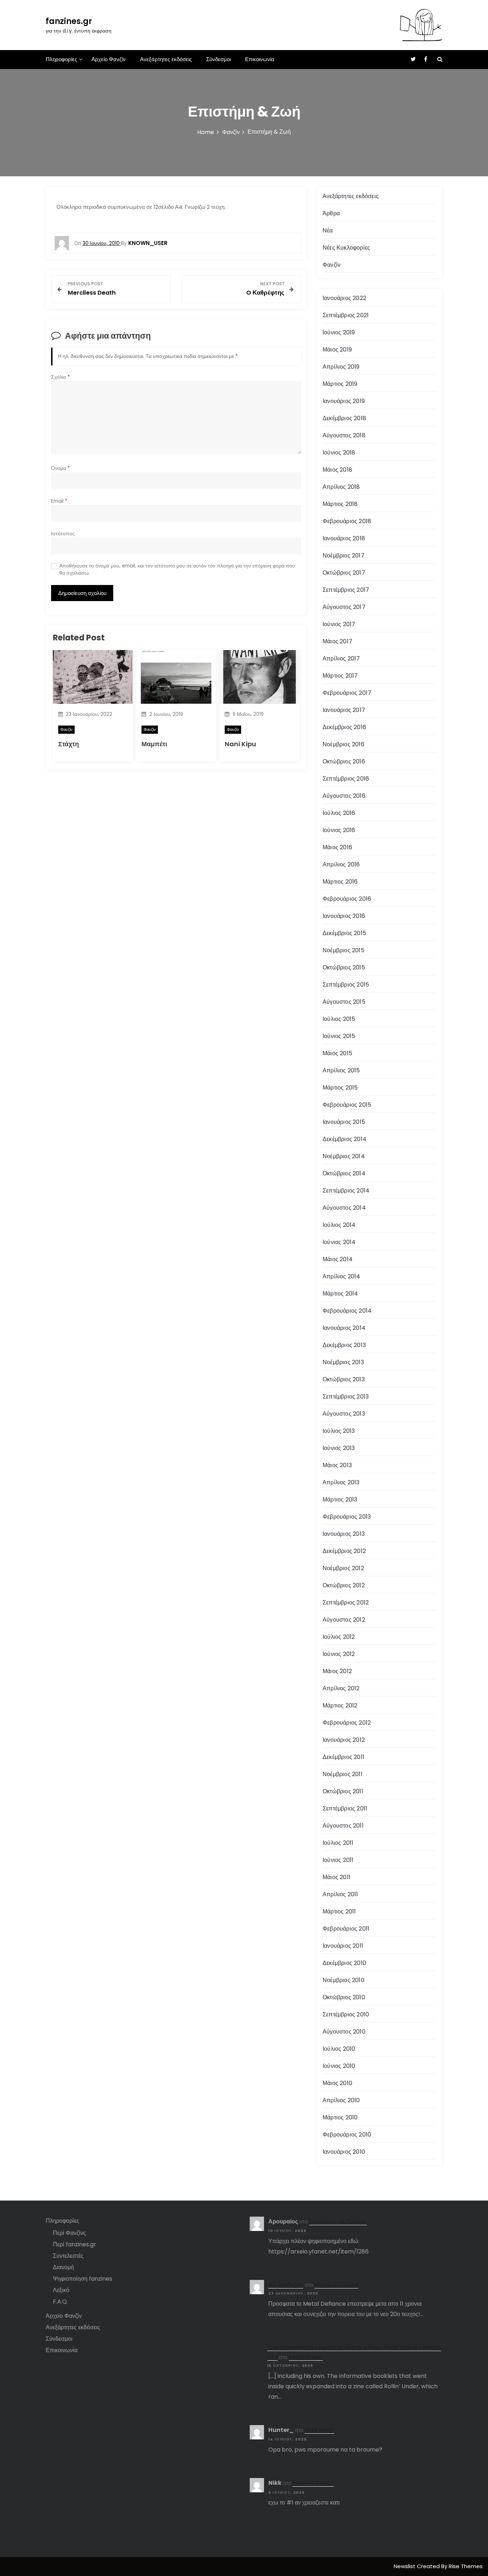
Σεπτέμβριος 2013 (346, 1397)
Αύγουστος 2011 (343, 1826)
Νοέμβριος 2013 (343, 1362)
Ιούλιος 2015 (339, 1019)
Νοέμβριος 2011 (343, 1774)
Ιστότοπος (63, 534)
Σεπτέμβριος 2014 (346, 1191)
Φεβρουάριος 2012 (347, 1723)
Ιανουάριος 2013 (344, 1534)
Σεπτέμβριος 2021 (346, 315)
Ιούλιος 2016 (339, 813)
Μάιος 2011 (337, 1877)
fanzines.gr (69, 21)
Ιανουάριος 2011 (343, 1946)
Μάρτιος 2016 (340, 882)
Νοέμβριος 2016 (343, 744)
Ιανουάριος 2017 (344, 710)
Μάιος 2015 (337, 1053)
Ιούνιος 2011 (338, 1860)
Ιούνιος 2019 (339, 332)
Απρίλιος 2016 (341, 864)
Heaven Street (313, 2483)
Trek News (320, 2430)
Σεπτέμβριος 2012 (346, 1602)
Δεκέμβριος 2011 (343, 1757)
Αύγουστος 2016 (344, 796)
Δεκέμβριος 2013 (344, 1345)
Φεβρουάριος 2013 (347, 1517)
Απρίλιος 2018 (341, 487)
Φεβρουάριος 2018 (347, 521)
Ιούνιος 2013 (339, 1448)
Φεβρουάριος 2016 (347, 899)
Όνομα (61, 468)
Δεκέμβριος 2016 (344, 727)
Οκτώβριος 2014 (344, 1173)
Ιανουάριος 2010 (344, 2152)
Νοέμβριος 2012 (343, 1568)
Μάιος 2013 (337, 1465)
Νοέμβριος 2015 (343, 950)
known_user (148, 243)
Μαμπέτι (154, 744)
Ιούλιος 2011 (338, 1843)
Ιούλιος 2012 (339, 1637)
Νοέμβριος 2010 (343, 1980)
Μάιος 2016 (337, 847)
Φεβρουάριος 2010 (347, 2135)
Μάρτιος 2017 (340, 676)
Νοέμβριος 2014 (344, 1156)
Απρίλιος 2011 (340, 1894)
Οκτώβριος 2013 (344, 1379)
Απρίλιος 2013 (341, 1482)
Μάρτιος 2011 (339, 1911)
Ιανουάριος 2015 (344, 1122)
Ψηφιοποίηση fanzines (83, 2279)
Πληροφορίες (61, 59)
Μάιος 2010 (337, 2083)
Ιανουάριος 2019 (344, 401)
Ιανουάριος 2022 (344, 298)
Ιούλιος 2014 (339, 1225)
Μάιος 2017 (337, 641)
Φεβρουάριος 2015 (347, 1105)
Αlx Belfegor (286, 2285)
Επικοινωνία (260, 59)
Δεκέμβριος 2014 (345, 1139)
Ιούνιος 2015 (339, 1036)
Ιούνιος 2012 (339, 1654)
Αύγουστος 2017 (344, 607)
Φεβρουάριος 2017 (347, 693)
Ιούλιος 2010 (339, 2049)
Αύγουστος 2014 (344, 1208)
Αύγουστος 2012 (344, 1620)
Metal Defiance (336, 2285)
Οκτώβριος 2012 (344, 1585)
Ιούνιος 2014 (339, 1242)
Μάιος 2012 (337, 1671)
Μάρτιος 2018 (340, 504)
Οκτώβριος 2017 (344, 573)
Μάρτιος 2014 (340, 1294)
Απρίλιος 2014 (342, 1276)
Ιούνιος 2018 (339, 453)
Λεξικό (61, 2290)
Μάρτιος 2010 (340, 2117)
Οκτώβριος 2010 (344, 1997)
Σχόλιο (61, 377)
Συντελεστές (68, 2256)
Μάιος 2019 (337, 350)
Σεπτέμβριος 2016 (346, 779)
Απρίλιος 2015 (341, 1070)
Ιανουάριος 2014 (344, 1328)
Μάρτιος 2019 (340, 384)
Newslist (405, 2566)
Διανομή (63, 2267)
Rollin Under (306, 2357)
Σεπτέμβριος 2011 (345, 1808)
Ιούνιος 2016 (339, 830)
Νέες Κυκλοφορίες (346, 248)
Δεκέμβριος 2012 (344, 1551)
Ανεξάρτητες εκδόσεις (166, 59)
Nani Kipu (240, 744)
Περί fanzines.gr (74, 2244)
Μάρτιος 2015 (340, 1088)
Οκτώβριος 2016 (344, 761)
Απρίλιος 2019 (341, 367)
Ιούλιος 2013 (339, 1431)
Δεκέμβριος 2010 (344, 1963)
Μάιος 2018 (337, 470)
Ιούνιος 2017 (339, 624)
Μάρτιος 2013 (340, 1500)
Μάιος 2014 (338, 1259)
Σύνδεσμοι (218, 59)
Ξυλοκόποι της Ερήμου (338, 2221)
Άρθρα (331, 213)
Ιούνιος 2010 (339, 2066)
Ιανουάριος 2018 (344, 538)
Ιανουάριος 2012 (344, 1740)
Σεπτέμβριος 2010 (346, 2014)
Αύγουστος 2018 (344, 435)
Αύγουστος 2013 (344, 1414)
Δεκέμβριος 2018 (344, 418)
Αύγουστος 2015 (344, 1002)
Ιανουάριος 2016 (344, 916)
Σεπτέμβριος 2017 (346, 590)
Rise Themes (466, 2566)
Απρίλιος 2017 (341, 658)
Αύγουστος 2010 (344, 2032)
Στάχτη (69, 744)
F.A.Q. (60, 2302)
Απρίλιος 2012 (341, 1688)
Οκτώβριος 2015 (344, 967)
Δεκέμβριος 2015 (344, 933)
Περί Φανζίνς (69, 2233)
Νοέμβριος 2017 (343, 555)
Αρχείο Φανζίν (109, 59)
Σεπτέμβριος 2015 (346, 985)
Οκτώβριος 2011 (343, 1791)
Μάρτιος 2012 (340, 1705)
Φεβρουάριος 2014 (347, 1311)
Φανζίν (66, 729)
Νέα (328, 230)
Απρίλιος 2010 (341, 2100)
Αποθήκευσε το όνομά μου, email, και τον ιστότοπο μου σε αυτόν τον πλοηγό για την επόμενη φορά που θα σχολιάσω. (177, 569)
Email (59, 501)
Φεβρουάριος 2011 (346, 1929)
